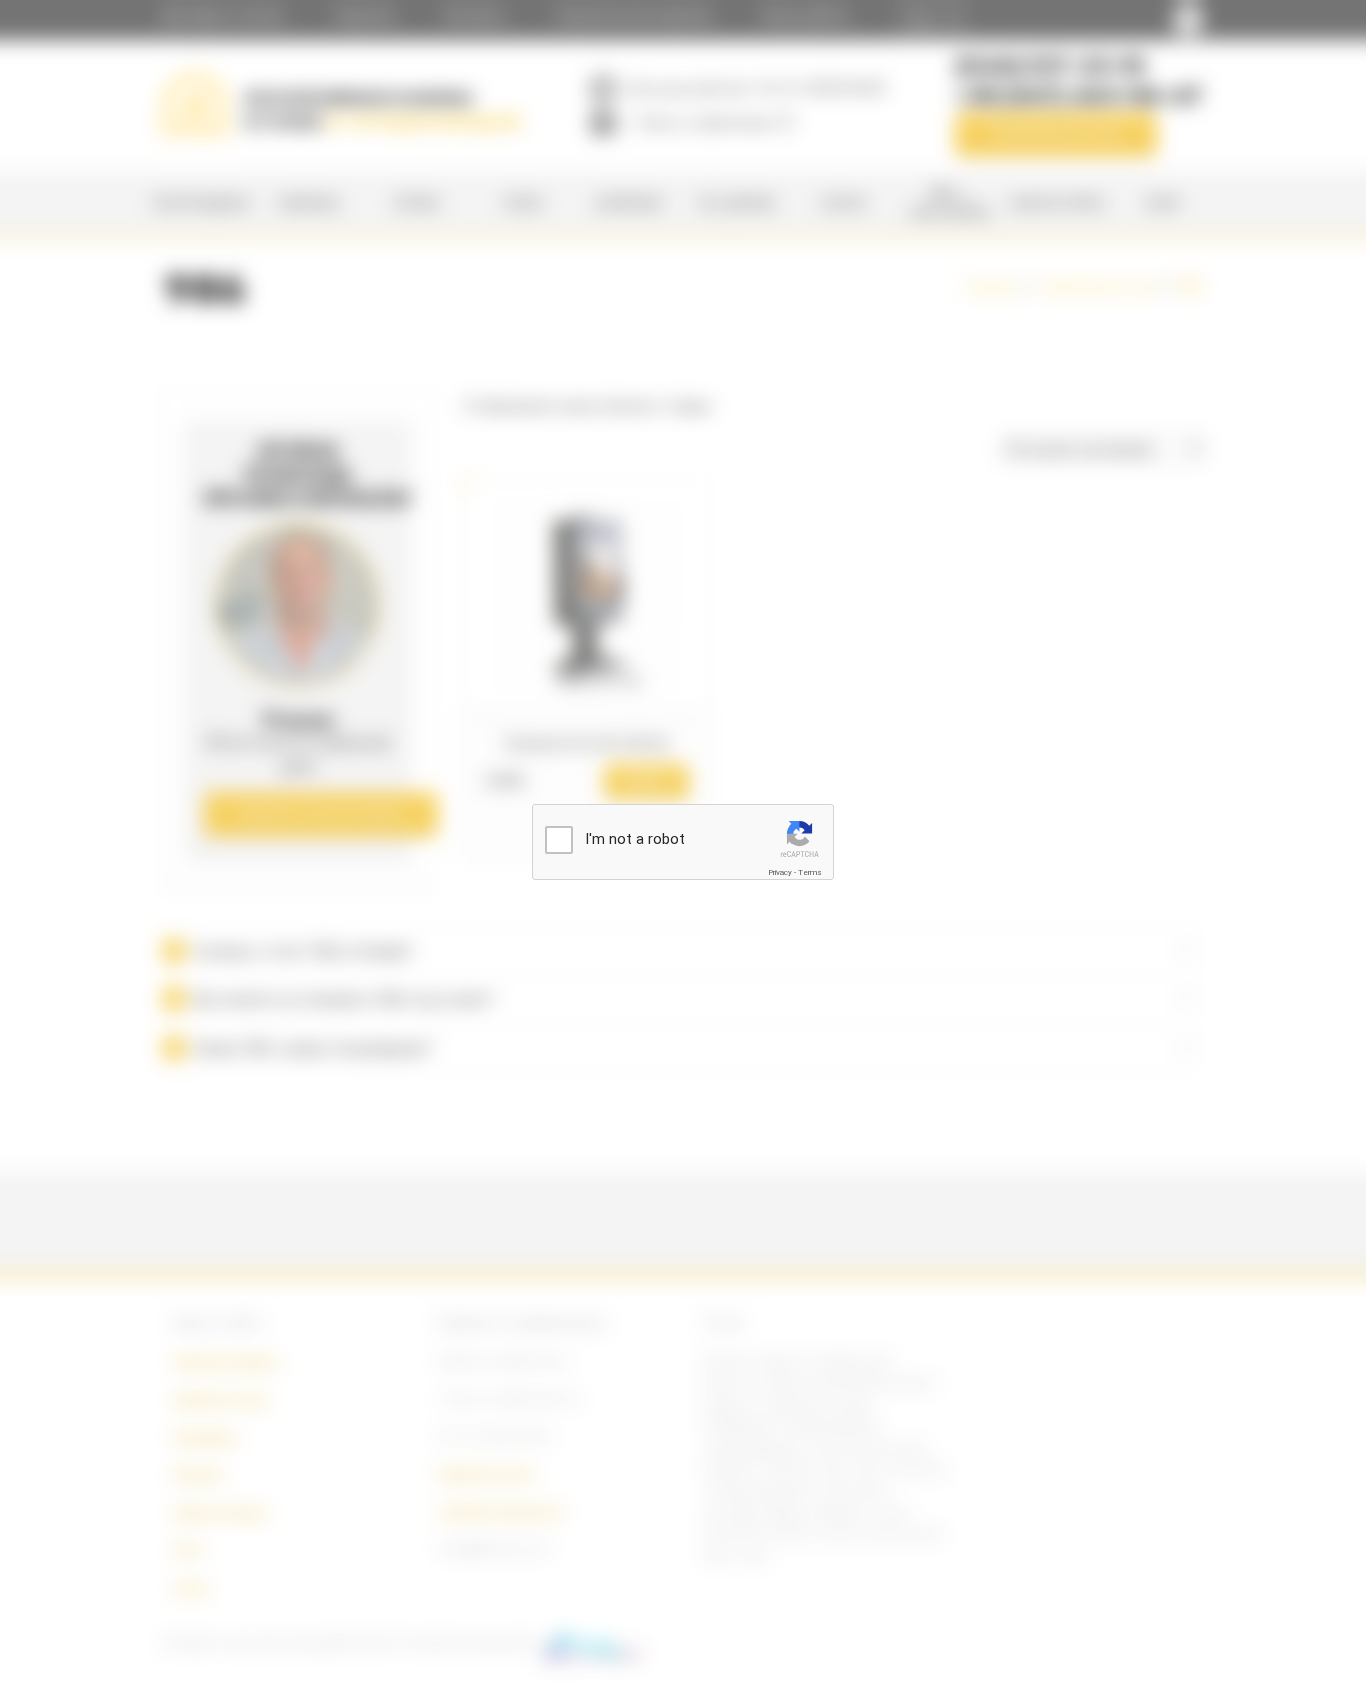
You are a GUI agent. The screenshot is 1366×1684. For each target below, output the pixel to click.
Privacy (780, 872)
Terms (810, 872)
